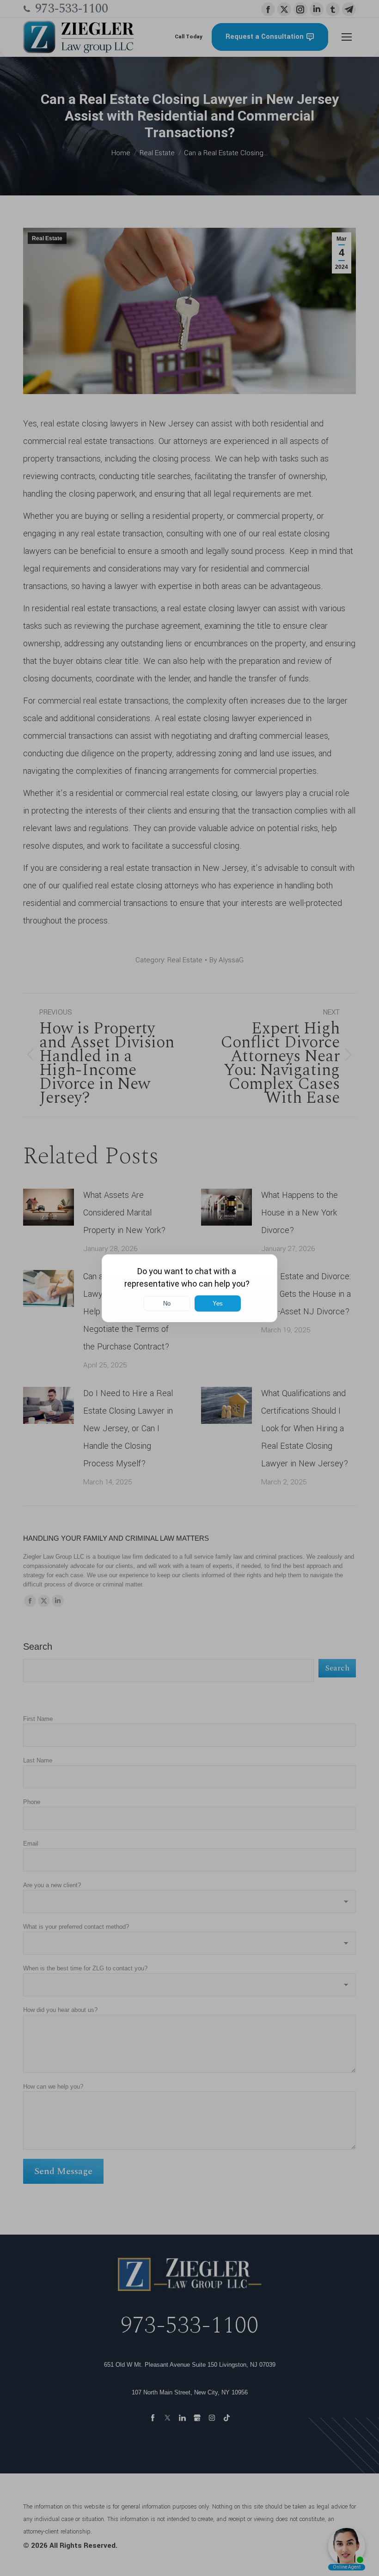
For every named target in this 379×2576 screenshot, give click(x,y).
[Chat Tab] (189, 1288)
